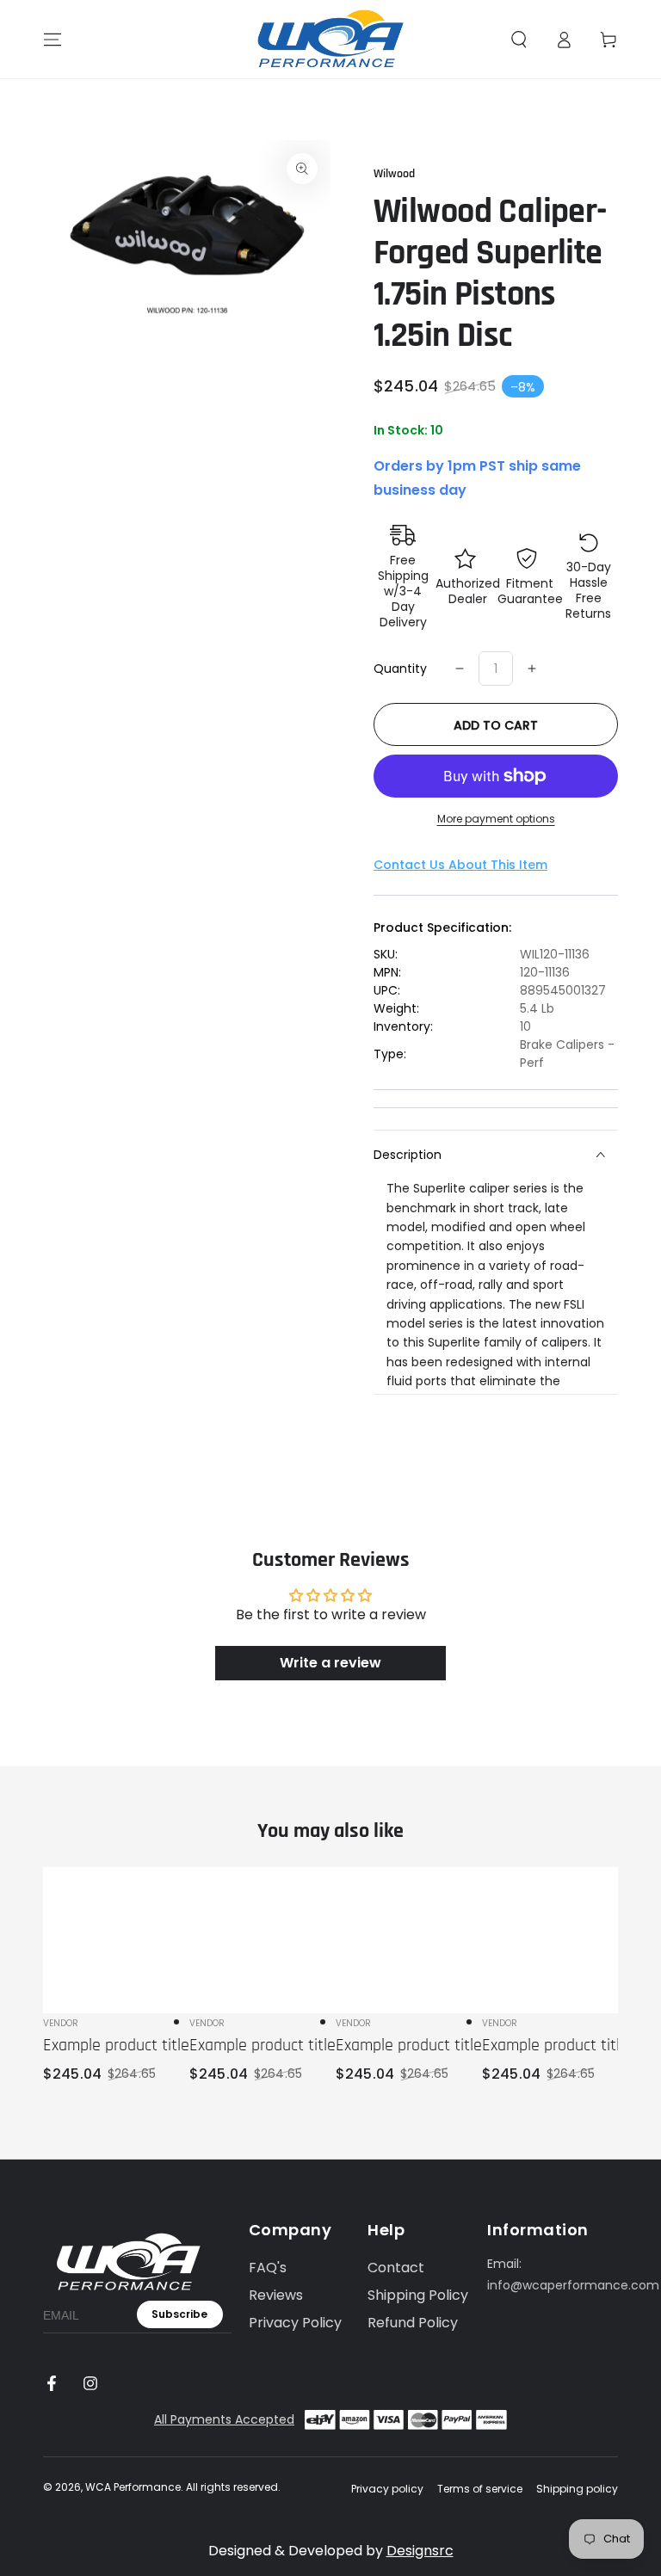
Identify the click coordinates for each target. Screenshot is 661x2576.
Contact (396, 2268)
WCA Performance (133, 2487)
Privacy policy (387, 2489)
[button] (519, 40)
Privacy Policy (295, 2323)
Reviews (276, 2295)
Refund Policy (413, 2323)
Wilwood (394, 174)
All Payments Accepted (224, 2419)
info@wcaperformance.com (573, 2285)
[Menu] (53, 40)
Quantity (400, 669)
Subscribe (179, 2314)
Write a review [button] (330, 1663)
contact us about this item (460, 865)
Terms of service (480, 2489)
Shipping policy (577, 2489)
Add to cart (496, 725)
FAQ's (268, 2268)
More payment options (496, 819)
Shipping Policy (418, 2295)
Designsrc (420, 2551)
